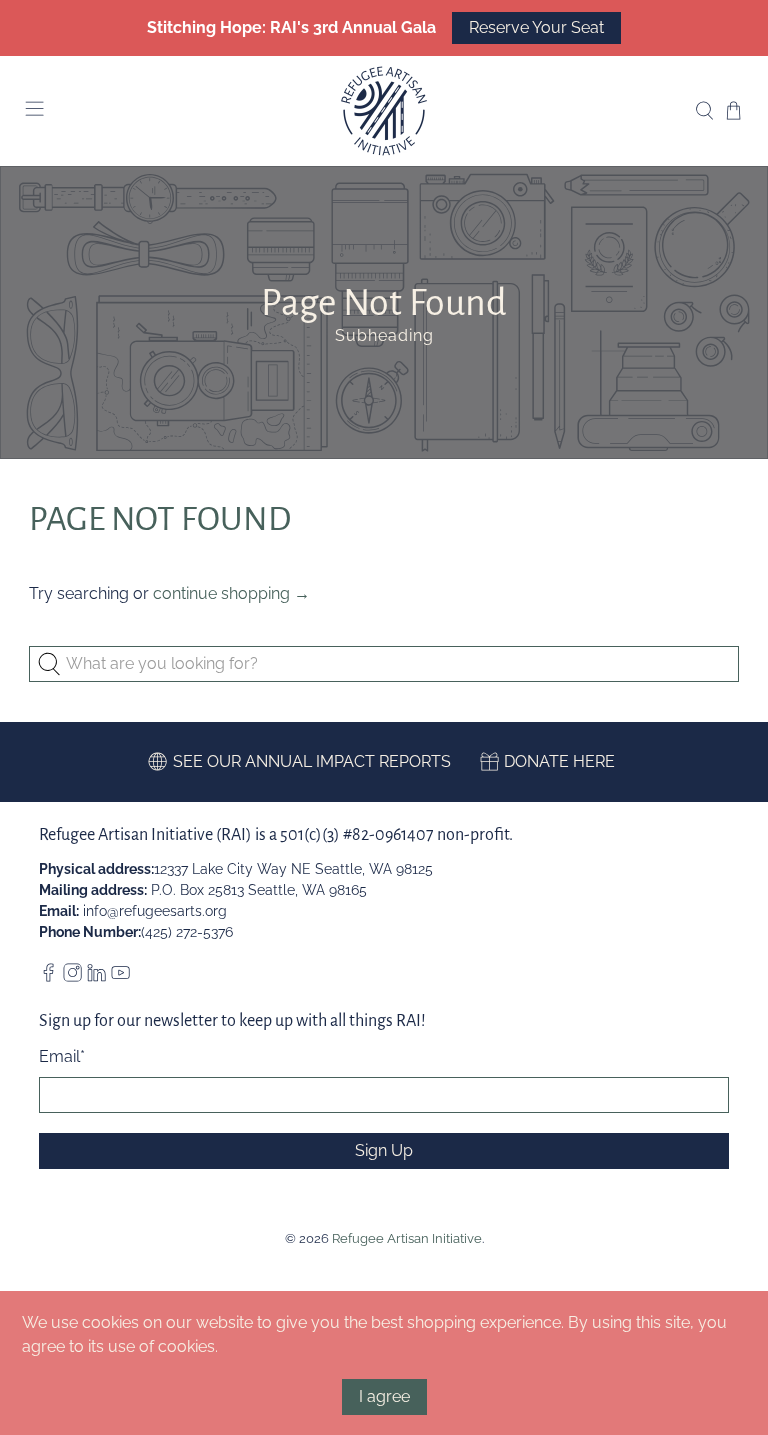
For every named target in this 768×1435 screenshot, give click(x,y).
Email (62, 1056)
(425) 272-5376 (187, 932)
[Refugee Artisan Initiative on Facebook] (48, 977)
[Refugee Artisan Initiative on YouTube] (120, 977)
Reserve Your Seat (536, 27)
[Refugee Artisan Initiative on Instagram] (72, 977)
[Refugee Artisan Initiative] (384, 111)
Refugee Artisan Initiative (407, 1238)
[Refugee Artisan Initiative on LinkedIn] (96, 977)
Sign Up (384, 1150)
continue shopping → (231, 593)
